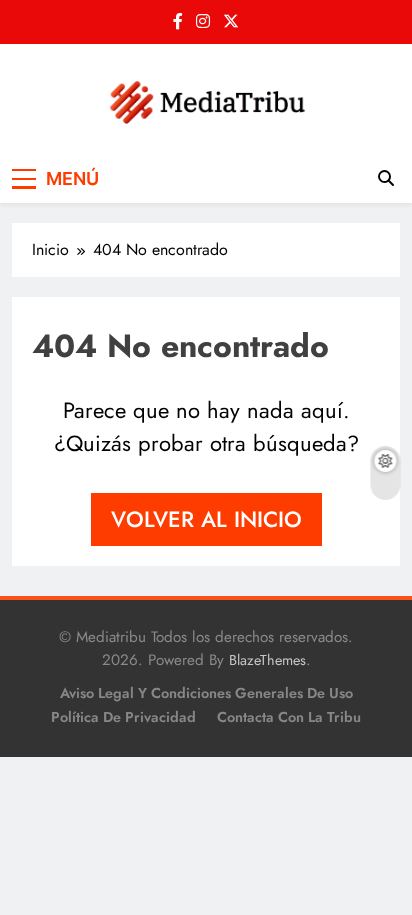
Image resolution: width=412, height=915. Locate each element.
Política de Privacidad (123, 717)
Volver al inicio (206, 519)
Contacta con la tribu (289, 717)
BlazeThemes (267, 660)
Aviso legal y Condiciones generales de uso (206, 693)
